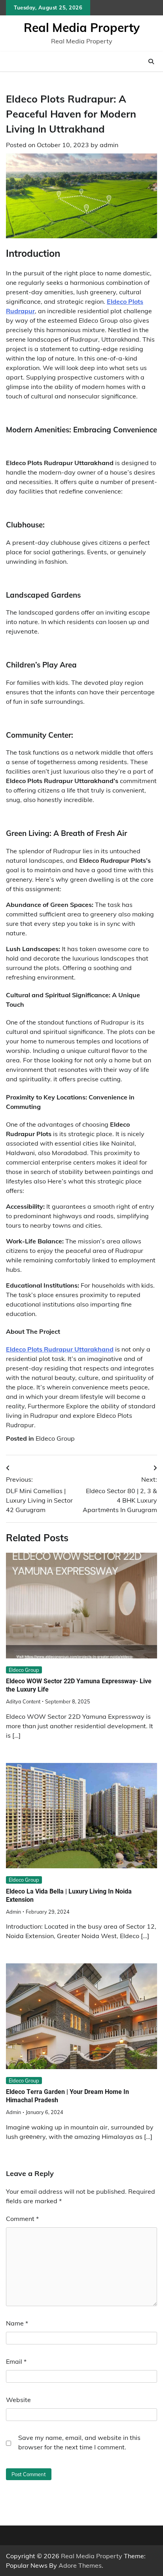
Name (17, 2323)
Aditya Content (23, 1701)
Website (18, 2400)
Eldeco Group (55, 1438)
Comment (22, 2219)
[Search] (151, 62)
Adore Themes (80, 2565)
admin (109, 145)
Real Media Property (82, 28)
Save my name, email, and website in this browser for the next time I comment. (79, 2442)
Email (16, 2361)
